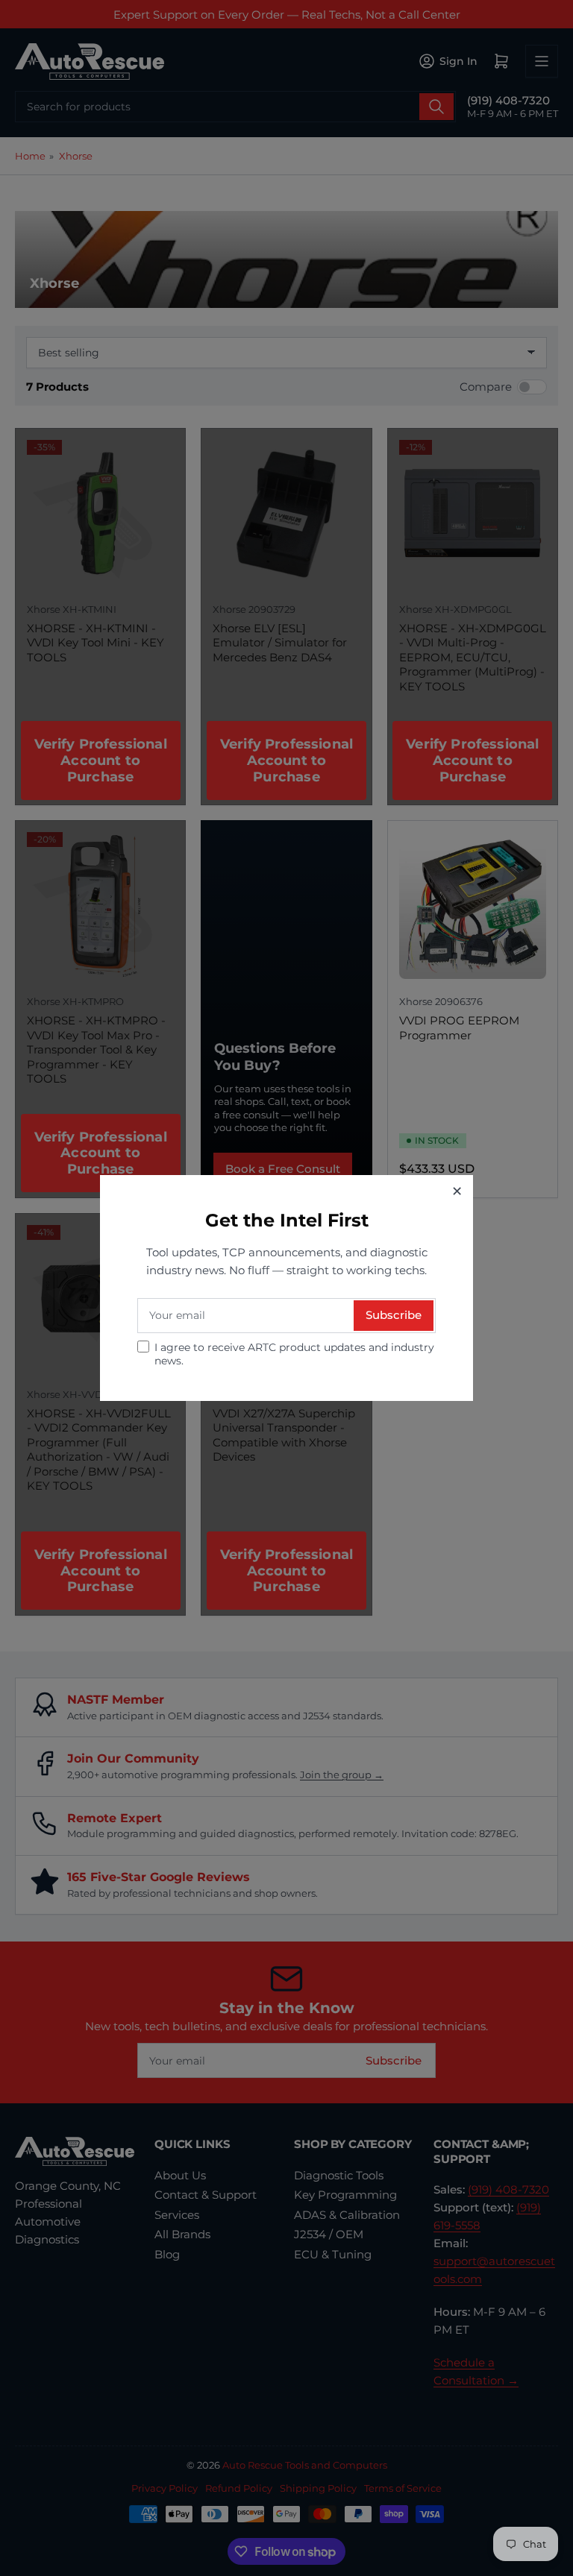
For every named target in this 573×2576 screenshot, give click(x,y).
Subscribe (394, 1315)
